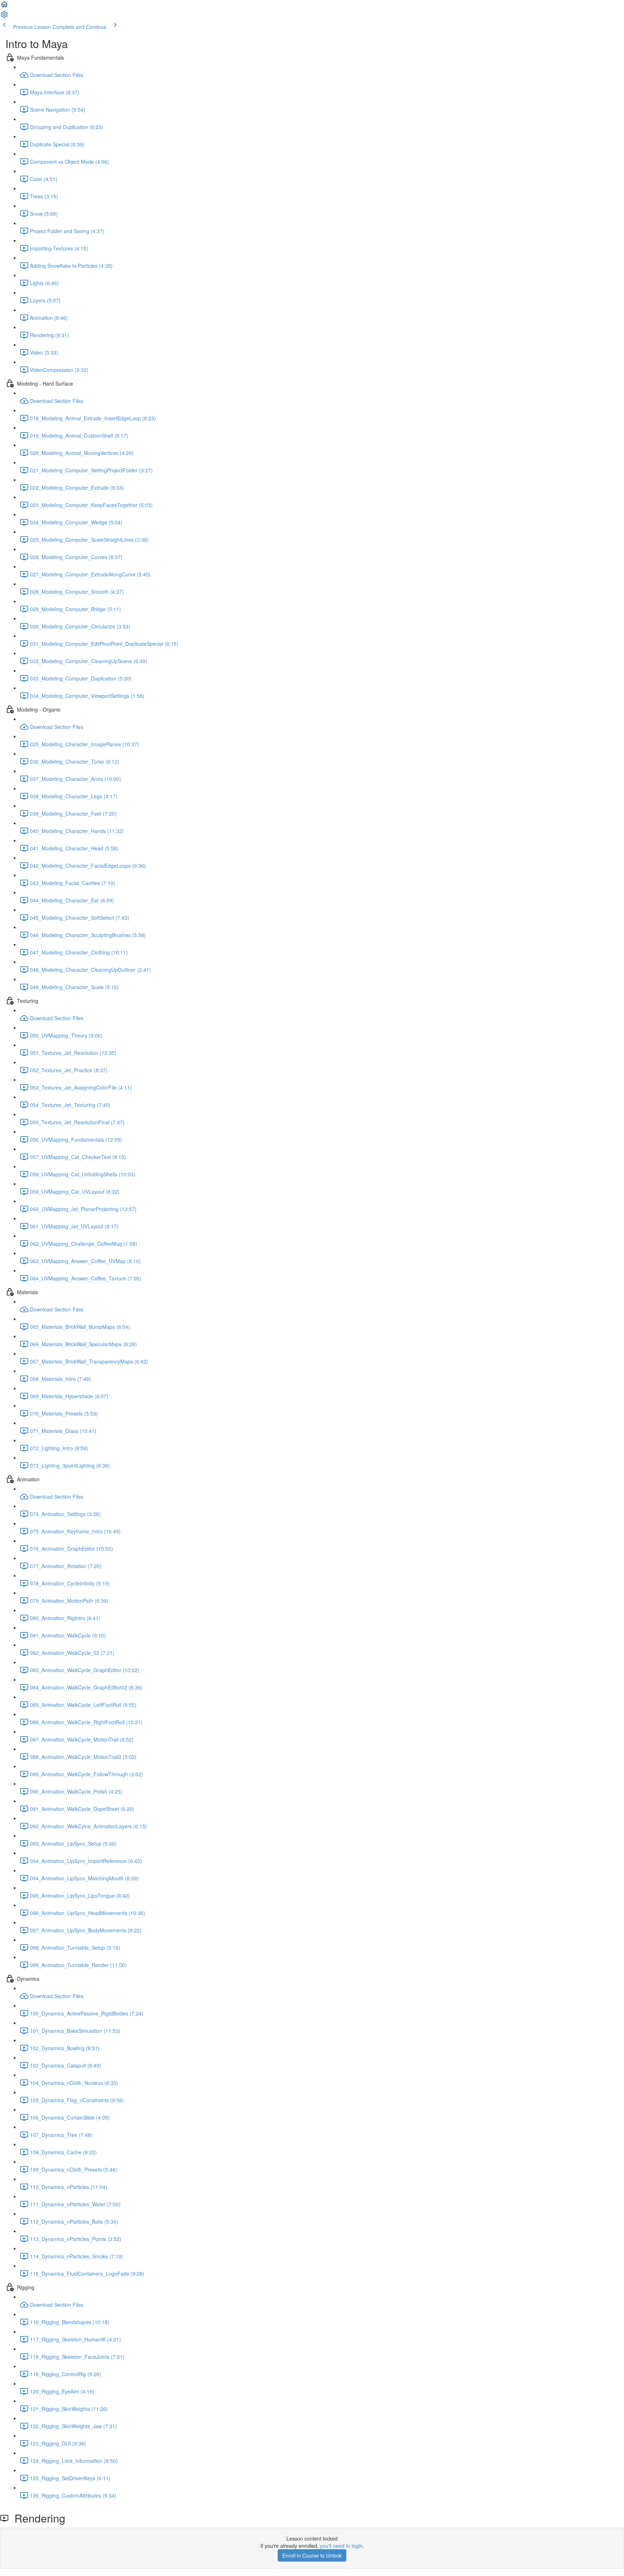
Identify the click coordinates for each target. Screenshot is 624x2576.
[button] (4, 7)
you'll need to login (341, 2546)
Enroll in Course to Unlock (312, 2555)
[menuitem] (4, 17)
